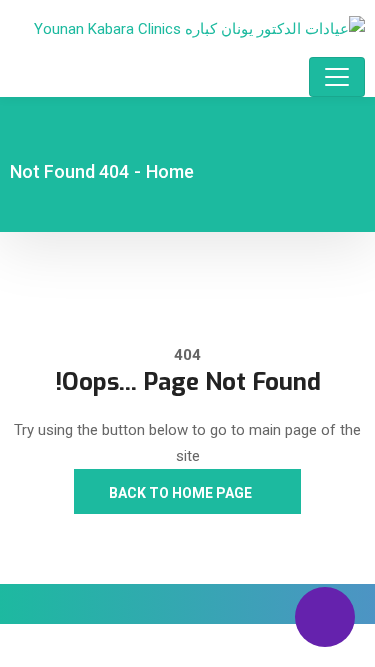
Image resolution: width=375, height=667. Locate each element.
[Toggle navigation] (337, 77)
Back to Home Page (182, 493)
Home (170, 171)
